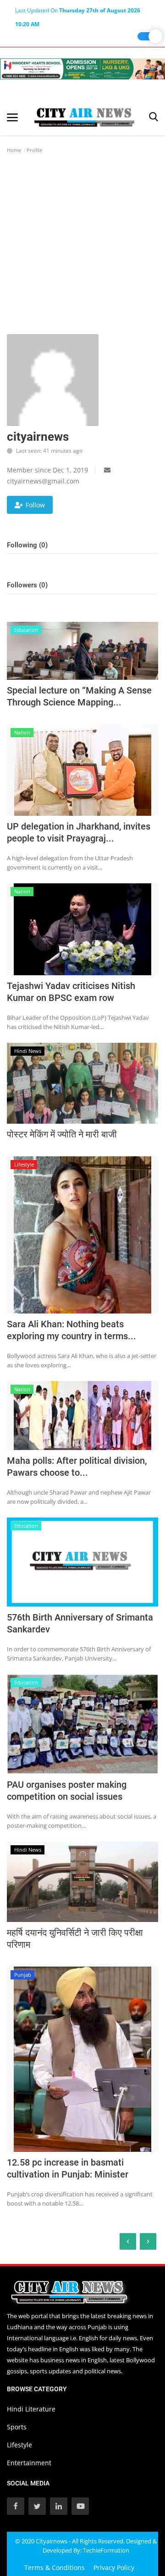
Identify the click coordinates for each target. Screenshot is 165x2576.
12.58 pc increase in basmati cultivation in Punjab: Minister (68, 2168)
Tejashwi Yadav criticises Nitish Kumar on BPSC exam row (71, 992)
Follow (35, 505)
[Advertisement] (82, 247)
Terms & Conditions (55, 2567)
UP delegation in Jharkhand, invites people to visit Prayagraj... (79, 832)
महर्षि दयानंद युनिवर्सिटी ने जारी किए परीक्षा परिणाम (75, 1939)
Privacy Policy (114, 2567)
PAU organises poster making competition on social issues (67, 1791)
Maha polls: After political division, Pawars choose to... (77, 1467)
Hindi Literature (31, 2409)
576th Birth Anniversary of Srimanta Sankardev (80, 1623)
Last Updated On (78, 12)
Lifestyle (19, 2445)
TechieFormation (106, 2550)
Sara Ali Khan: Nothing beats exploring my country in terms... (71, 1330)
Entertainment (29, 2463)
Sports (17, 2427)
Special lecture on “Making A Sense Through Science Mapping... (79, 696)
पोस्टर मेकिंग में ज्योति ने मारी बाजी (62, 1134)
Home (14, 150)
